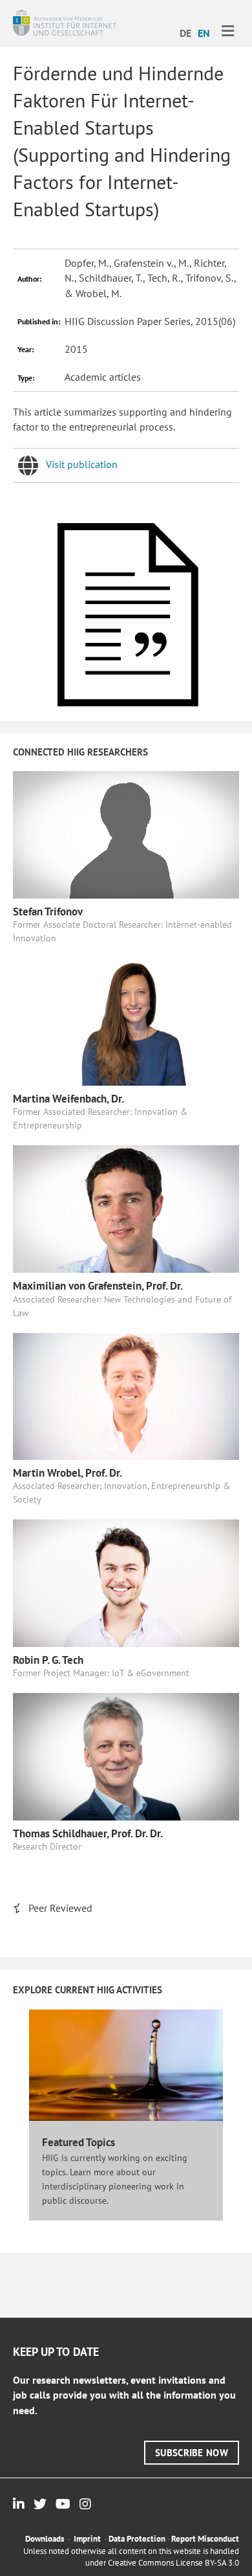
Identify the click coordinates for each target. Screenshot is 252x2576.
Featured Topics (79, 2142)
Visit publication (82, 464)
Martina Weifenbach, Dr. (68, 1099)
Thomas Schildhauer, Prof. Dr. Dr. (88, 1833)
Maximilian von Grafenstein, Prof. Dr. (98, 1286)
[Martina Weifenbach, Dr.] (126, 1020)
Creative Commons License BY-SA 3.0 (173, 2563)
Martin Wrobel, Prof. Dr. (68, 1473)
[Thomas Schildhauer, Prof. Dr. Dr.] (126, 1756)
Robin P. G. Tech (48, 1660)
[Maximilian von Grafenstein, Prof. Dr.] (126, 1208)
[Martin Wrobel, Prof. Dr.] (126, 1395)
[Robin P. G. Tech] (126, 1582)
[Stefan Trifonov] (126, 833)
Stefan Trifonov (48, 912)
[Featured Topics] (126, 2064)
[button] (192, 2453)
